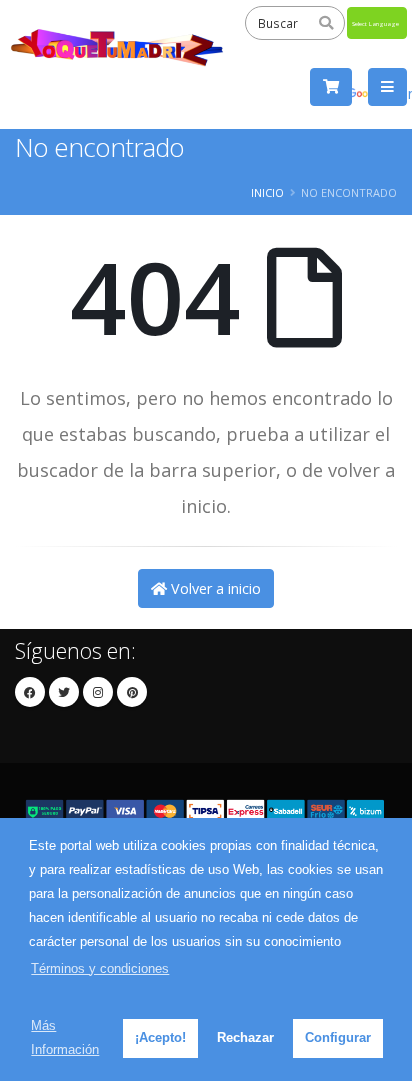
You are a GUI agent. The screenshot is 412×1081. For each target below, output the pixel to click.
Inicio (267, 192)
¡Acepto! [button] (160, 1037)
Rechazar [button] (245, 1037)
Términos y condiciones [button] (100, 968)
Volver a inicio (214, 588)
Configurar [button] (338, 1037)
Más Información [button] (65, 1037)
